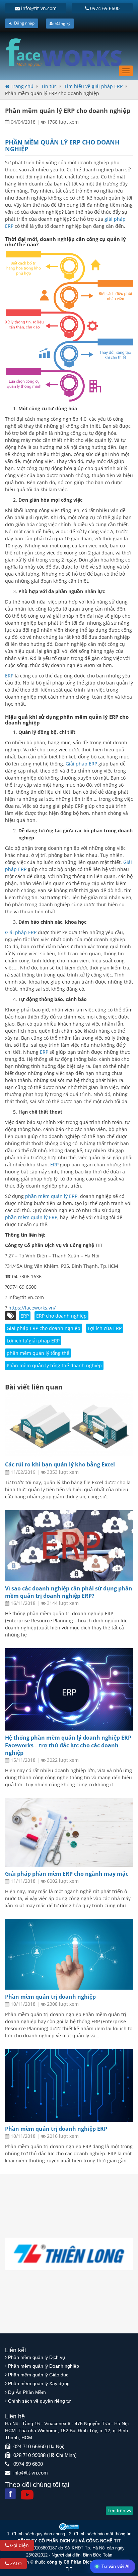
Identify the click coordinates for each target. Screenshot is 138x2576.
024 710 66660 (29, 2446)
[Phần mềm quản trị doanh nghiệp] (69, 1954)
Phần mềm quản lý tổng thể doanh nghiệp (54, 1365)
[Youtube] (27, 2495)
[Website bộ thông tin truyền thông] (69, 2526)
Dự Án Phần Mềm (27, 2392)
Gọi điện (19, 2545)
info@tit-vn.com (38, 8)
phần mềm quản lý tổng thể (38, 1353)
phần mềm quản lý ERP (51, 1196)
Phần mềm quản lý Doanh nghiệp (44, 2366)
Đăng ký (62, 23)
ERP (10, 676)
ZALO (15, 2563)
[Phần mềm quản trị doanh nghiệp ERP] (69, 2085)
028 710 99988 (29, 2455)
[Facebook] (10, 2494)
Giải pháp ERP (81, 764)
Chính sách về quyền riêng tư (39, 2401)
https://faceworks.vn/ (32, 1308)
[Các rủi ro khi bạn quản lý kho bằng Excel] (69, 1424)
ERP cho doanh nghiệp (61, 1316)
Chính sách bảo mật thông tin (103, 2534)
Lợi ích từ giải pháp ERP (33, 1341)
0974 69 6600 (104, 8)
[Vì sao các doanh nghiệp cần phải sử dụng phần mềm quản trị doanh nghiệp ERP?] (69, 1546)
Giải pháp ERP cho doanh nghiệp (44, 1328)
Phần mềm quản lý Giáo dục (38, 2375)
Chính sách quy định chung (39, 2534)
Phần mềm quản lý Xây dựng (39, 2383)
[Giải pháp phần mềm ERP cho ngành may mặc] (69, 1832)
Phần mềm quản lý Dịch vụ (37, 2357)
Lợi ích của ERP (105, 1328)
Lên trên (117, 2510)
